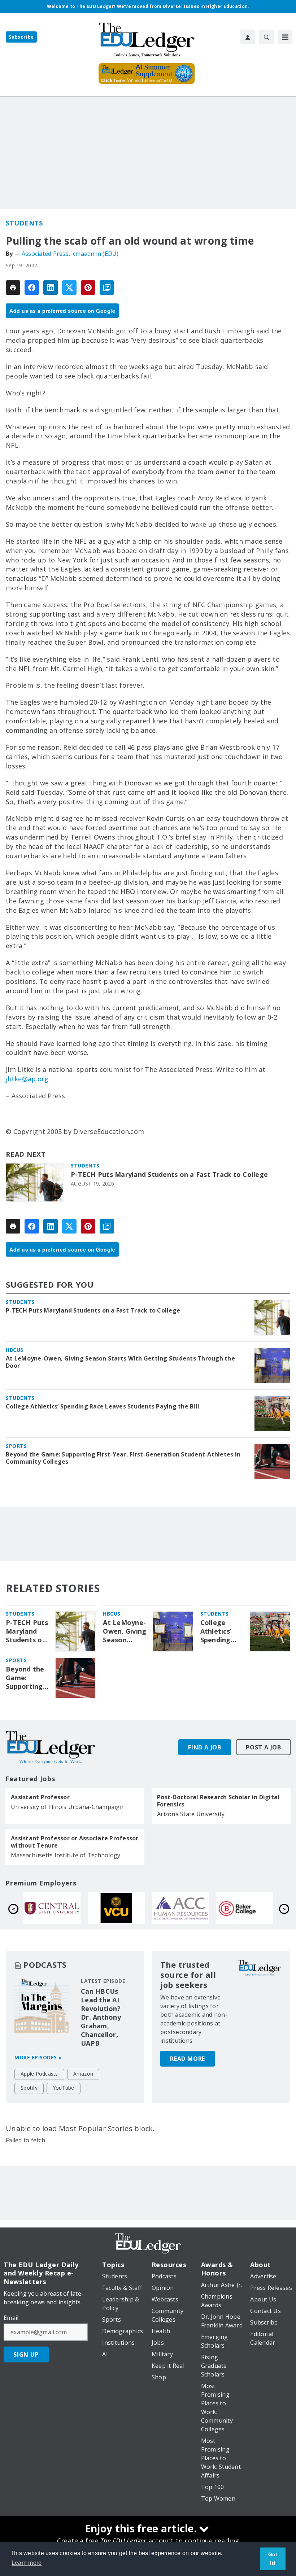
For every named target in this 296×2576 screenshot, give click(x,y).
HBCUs (15, 1350)
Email (11, 2318)
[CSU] (52, 1908)
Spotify (29, 2088)
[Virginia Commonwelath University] (245, 1908)
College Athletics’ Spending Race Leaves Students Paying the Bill (103, 1406)
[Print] (13, 288)
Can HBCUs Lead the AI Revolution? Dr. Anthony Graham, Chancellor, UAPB (101, 2017)
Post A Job (264, 1747)
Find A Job (205, 1747)
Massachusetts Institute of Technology (66, 1855)
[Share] (32, 288)
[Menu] (285, 37)
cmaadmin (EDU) (96, 254)
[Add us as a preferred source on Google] (107, 288)
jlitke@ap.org (27, 1079)
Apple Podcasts (39, 2074)
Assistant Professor (40, 1797)
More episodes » (38, 2057)
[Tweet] (69, 288)
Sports (16, 1446)
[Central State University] (180, 1908)
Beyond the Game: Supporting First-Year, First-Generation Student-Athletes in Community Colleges (123, 1458)
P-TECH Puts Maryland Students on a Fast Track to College (169, 1175)
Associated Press (45, 254)
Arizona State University (191, 1814)
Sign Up (26, 2354)
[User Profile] (248, 37)
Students (24, 223)
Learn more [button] (27, 2563)
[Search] (266, 37)
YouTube (64, 2088)
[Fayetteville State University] (116, 1908)
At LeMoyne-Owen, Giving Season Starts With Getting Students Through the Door (120, 1362)
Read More (188, 2059)
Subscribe (21, 37)
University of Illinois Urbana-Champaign (67, 1807)
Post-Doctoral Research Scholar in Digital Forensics (218, 1801)
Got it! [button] (273, 2559)
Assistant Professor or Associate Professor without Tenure (75, 1842)
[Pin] (88, 288)
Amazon (83, 2074)
